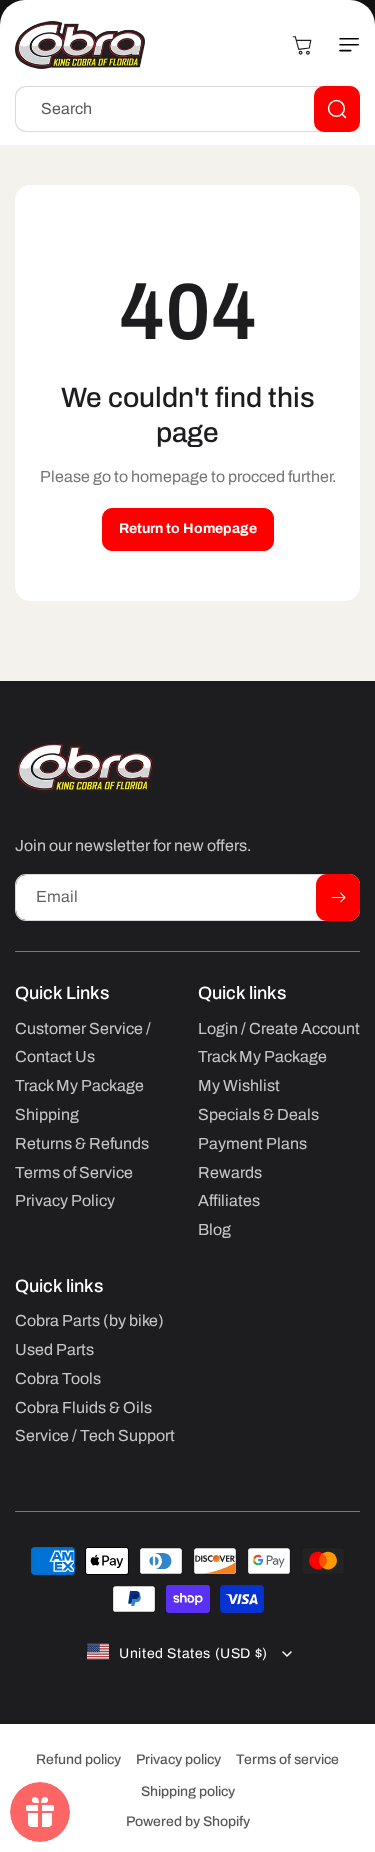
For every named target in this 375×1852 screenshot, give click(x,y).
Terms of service (287, 1759)
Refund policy (78, 1759)
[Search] (337, 109)
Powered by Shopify (188, 1821)
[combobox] (187, 109)
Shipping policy (188, 1791)
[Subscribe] (338, 897)
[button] (340, 45)
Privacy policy (178, 1759)
